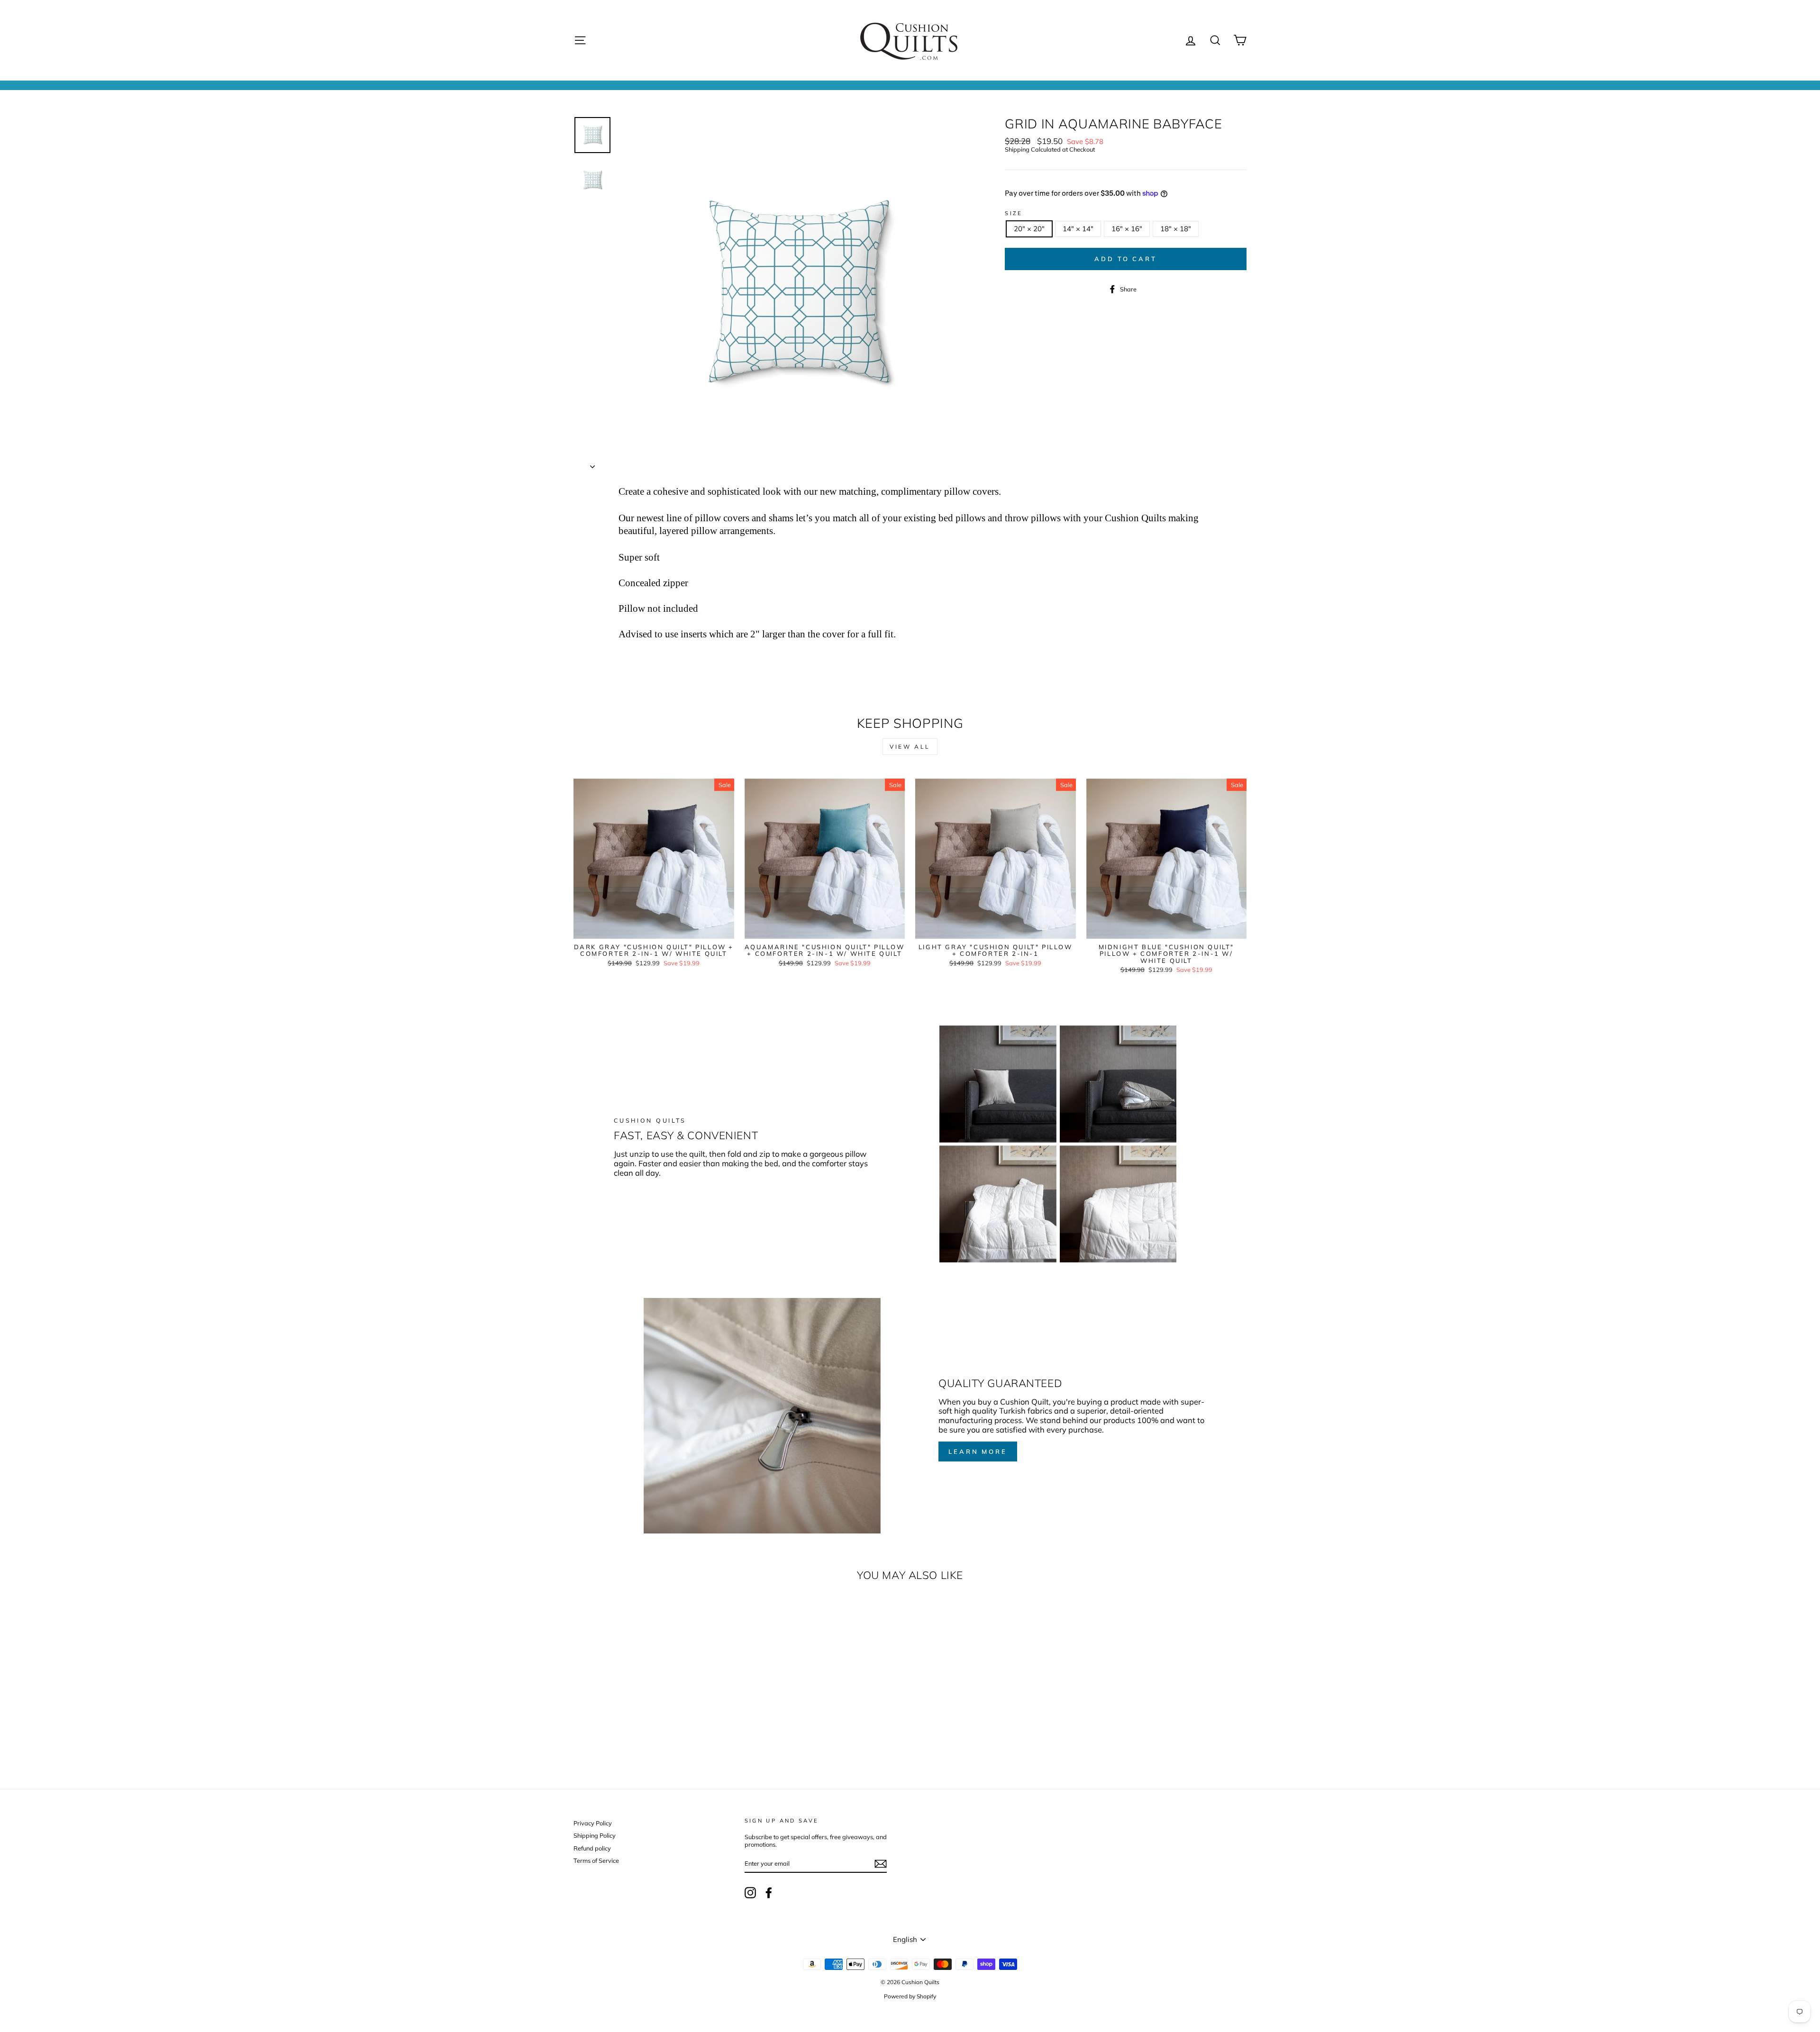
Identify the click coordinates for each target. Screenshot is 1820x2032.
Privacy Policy (593, 1823)
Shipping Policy (595, 1835)
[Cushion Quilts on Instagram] (750, 1893)
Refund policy (592, 1848)
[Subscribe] (881, 1864)
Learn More (978, 1451)
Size (1014, 213)
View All (910, 747)
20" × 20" (1029, 229)
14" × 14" (1078, 229)
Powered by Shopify (910, 1996)
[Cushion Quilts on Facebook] (769, 1893)
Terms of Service (596, 1860)
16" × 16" (1127, 229)
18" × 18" (1176, 229)
